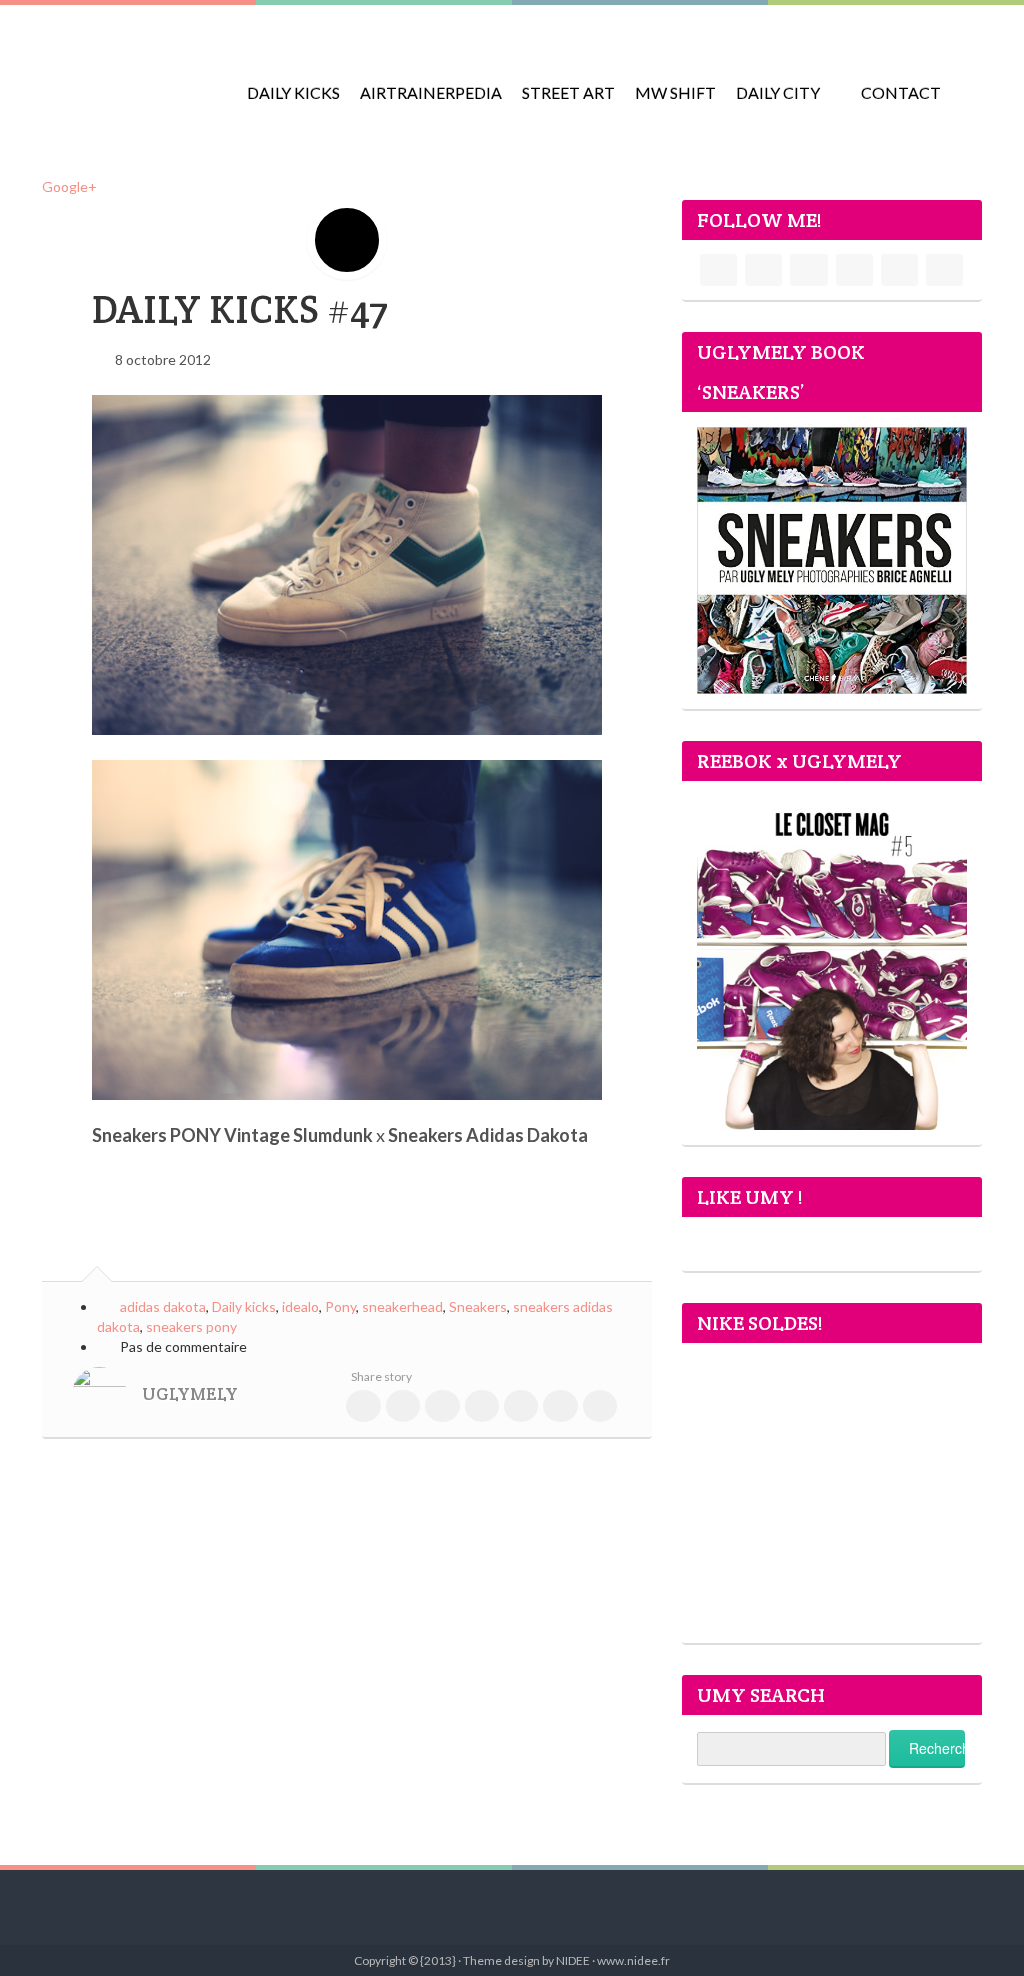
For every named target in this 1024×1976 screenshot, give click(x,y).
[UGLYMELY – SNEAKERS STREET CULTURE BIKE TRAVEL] (132, 80)
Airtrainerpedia (431, 92)
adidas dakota (163, 1306)
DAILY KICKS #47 (240, 309)
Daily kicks (244, 1306)
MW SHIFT (675, 92)
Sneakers (478, 1306)
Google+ (69, 186)
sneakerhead (402, 1306)
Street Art (568, 92)
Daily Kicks (293, 92)
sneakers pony (191, 1326)
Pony (340, 1306)
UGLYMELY (190, 1394)
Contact (901, 92)
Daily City (778, 92)
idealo (300, 1306)
